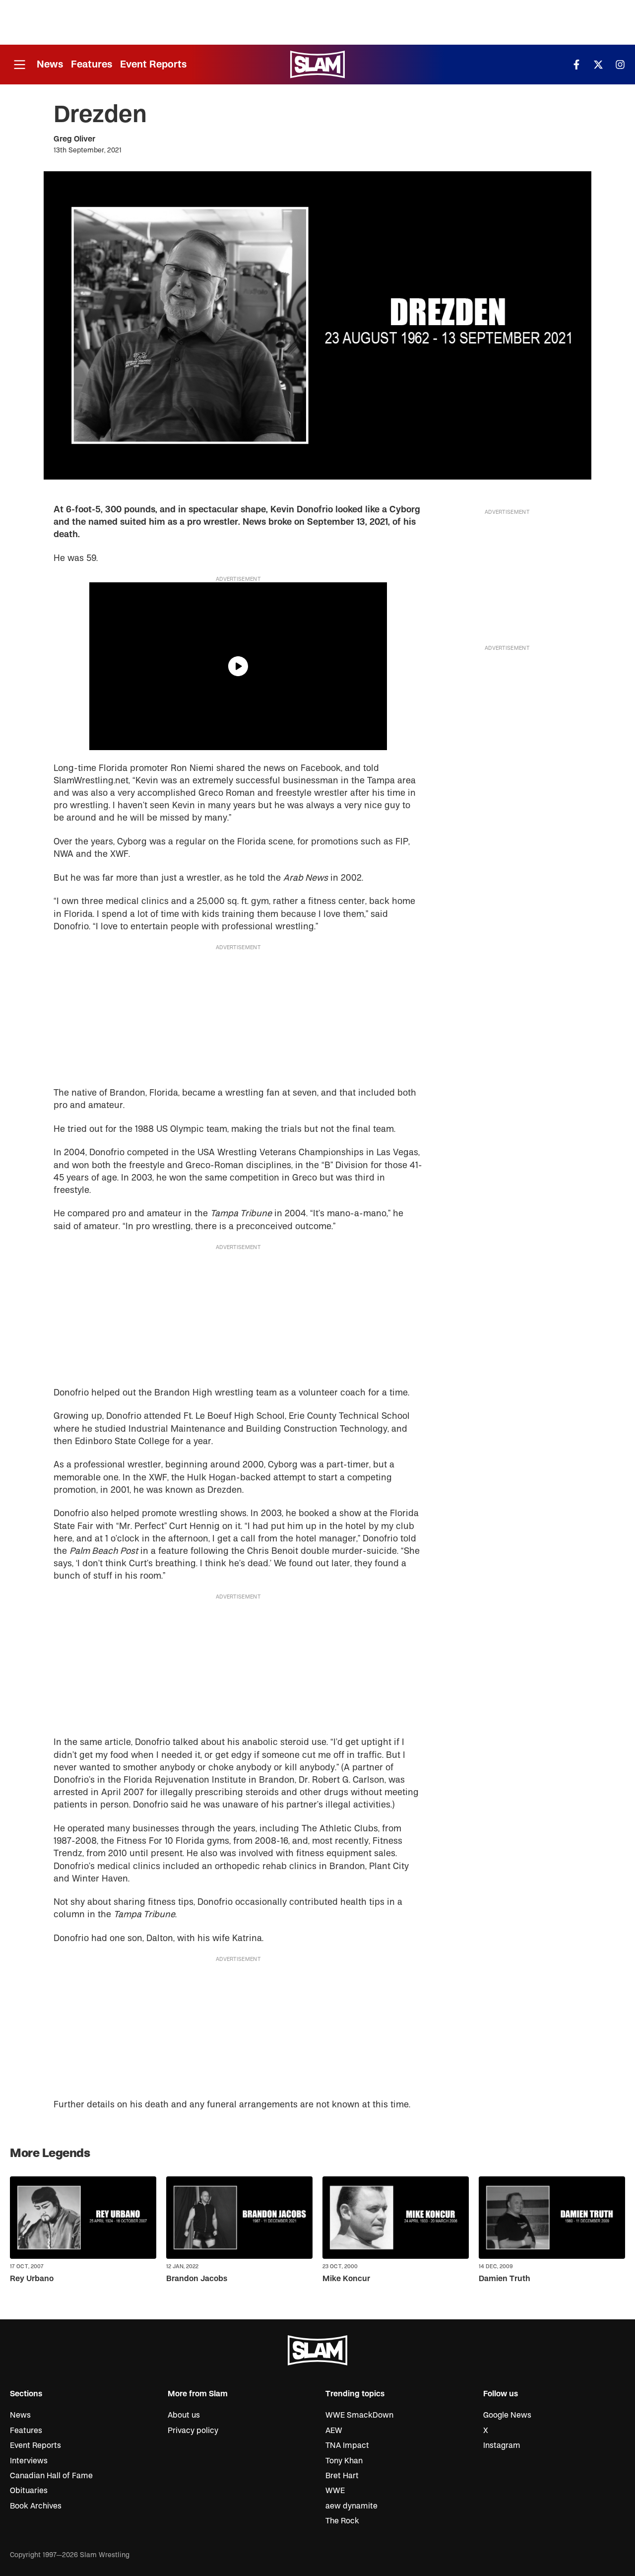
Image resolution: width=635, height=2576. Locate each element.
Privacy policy (193, 2431)
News (50, 64)
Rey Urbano (32, 2279)
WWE (335, 2491)
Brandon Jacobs (197, 2279)
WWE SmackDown (359, 2415)
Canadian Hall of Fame (51, 2476)
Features (92, 64)
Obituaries (29, 2491)
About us (184, 2415)
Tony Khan (344, 2461)
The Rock (342, 2521)
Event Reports (153, 64)
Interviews (29, 2461)
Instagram (502, 2445)
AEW (334, 2431)
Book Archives (36, 2506)
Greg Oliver (74, 139)
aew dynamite (351, 2506)
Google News (507, 2415)
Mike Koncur (346, 2279)
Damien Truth (505, 2279)
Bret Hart (342, 2476)
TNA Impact (347, 2445)
